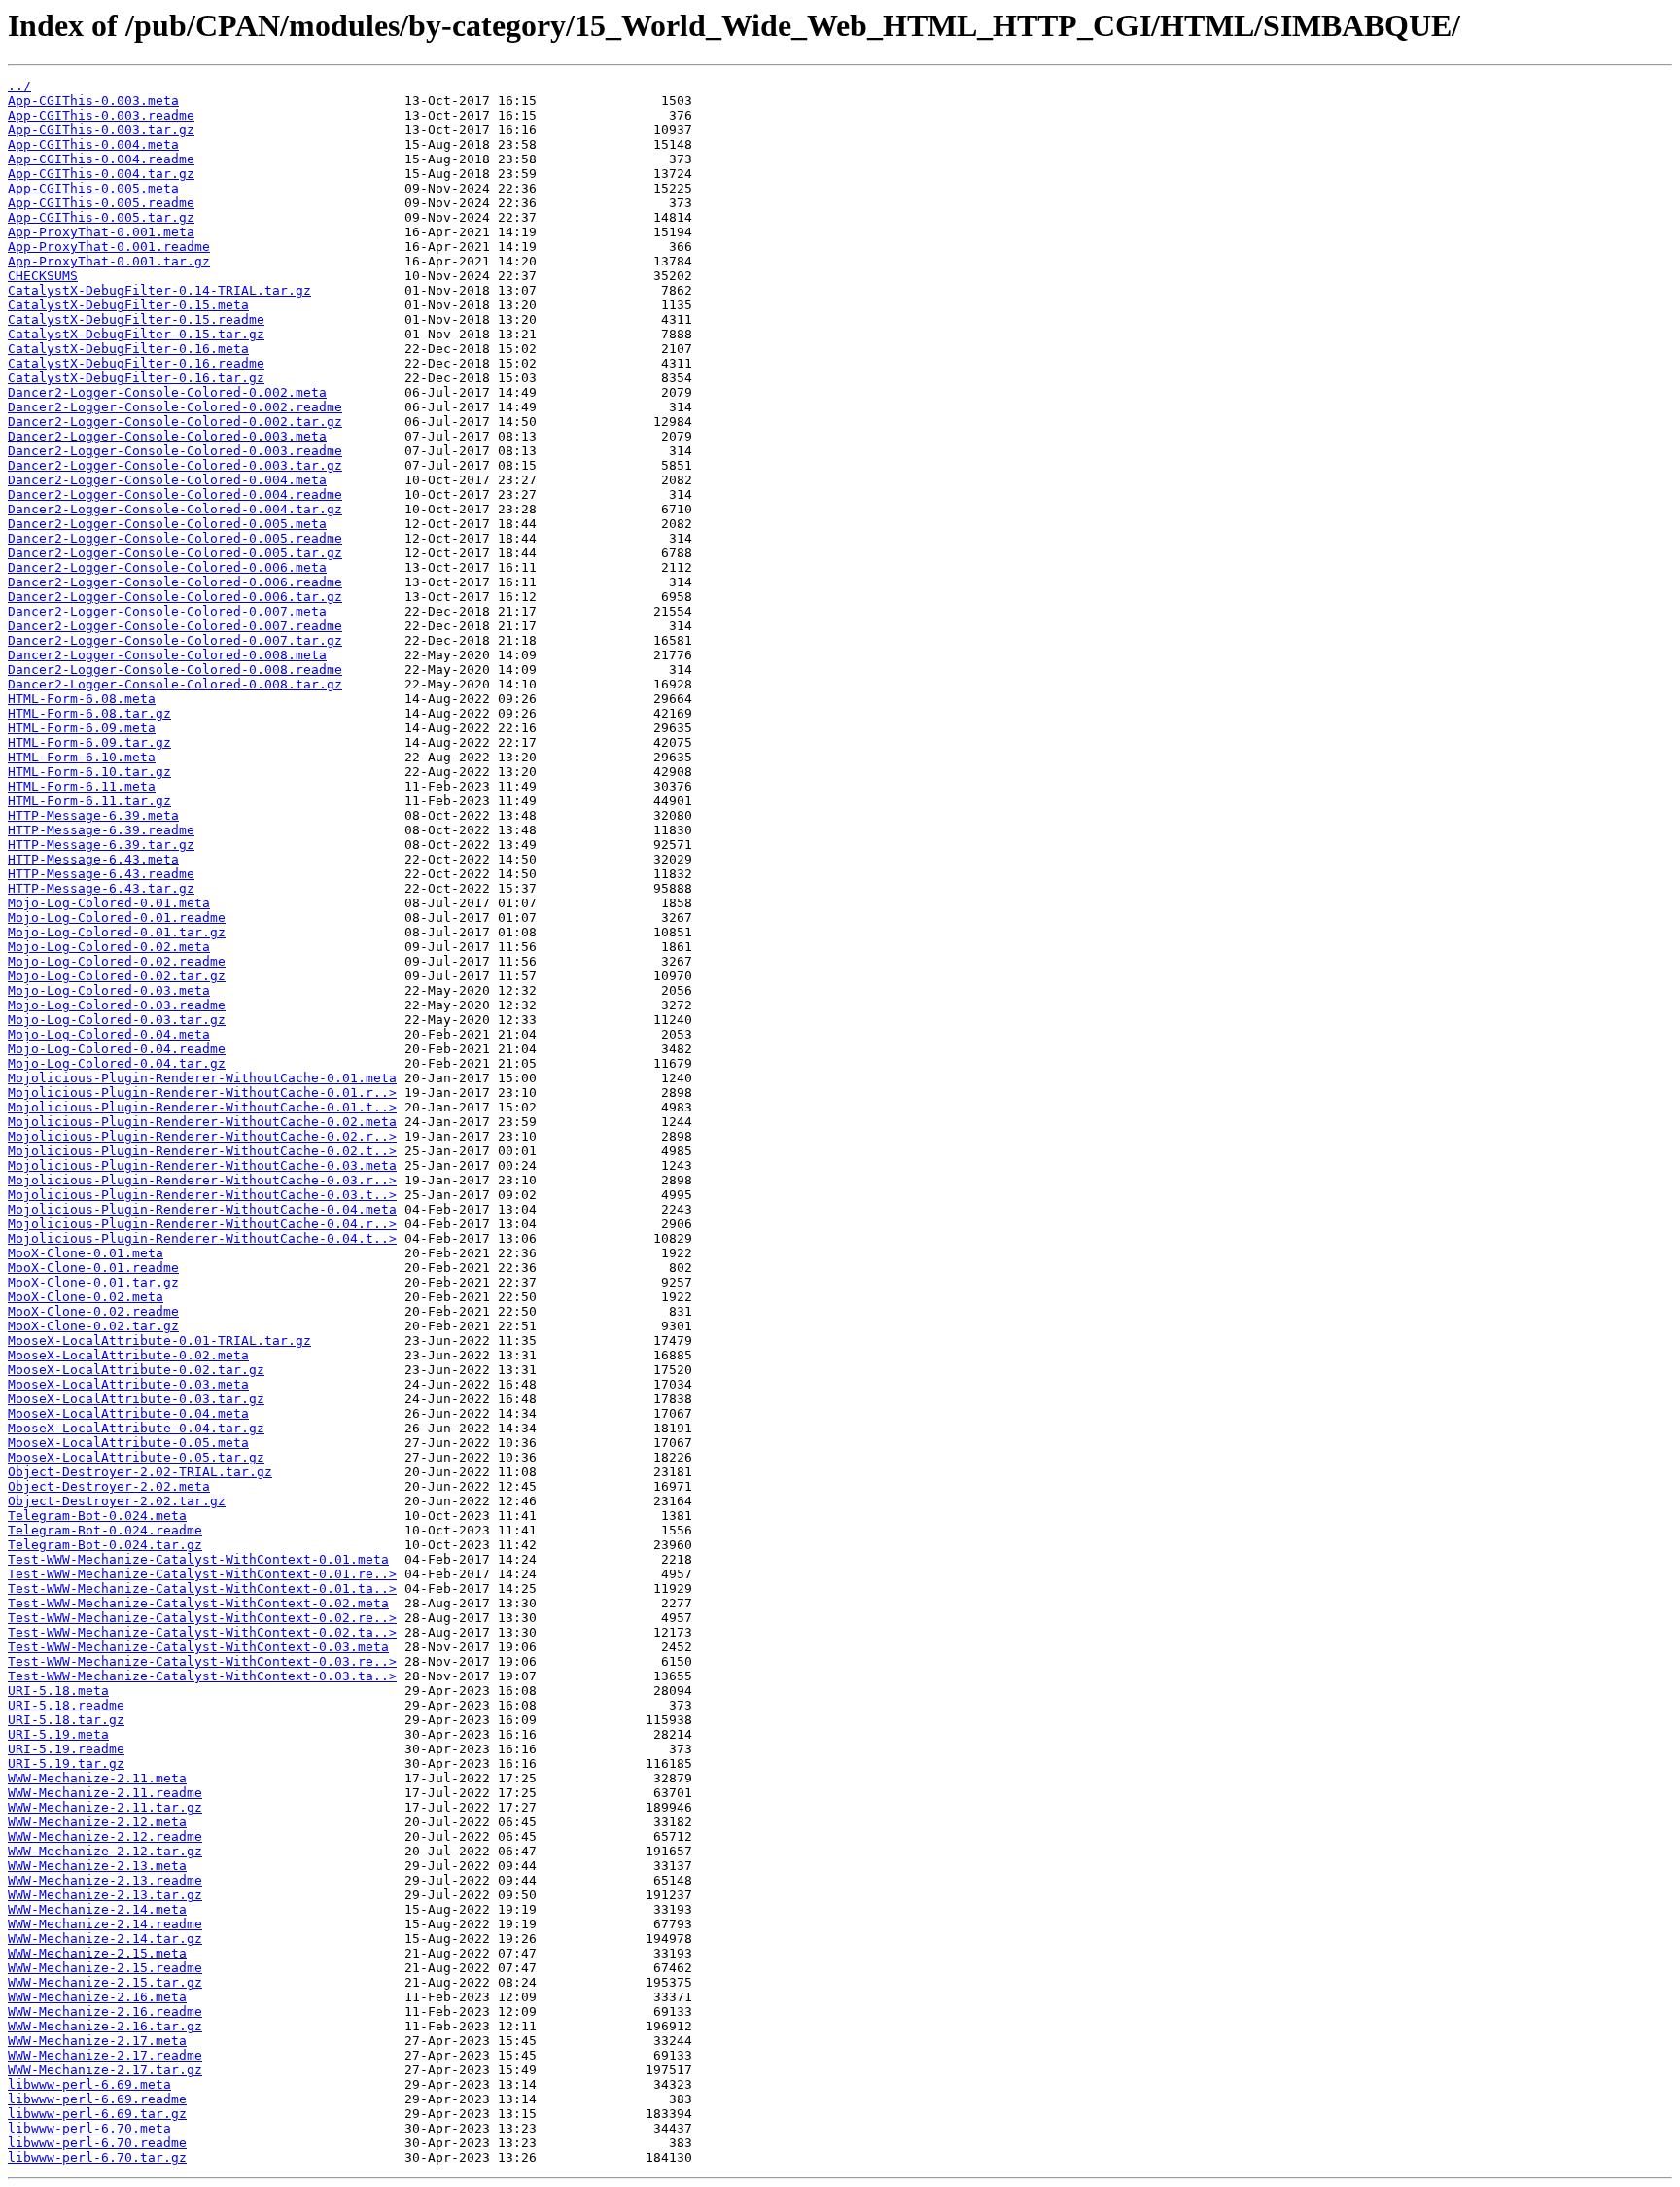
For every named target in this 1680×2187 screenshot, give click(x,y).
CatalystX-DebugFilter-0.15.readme (136, 319)
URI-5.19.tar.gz (66, 1764)
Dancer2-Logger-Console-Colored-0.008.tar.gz (175, 684)
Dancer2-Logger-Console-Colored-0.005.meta (167, 524)
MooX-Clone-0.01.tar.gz (93, 1282)
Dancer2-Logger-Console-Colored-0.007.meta (167, 611)
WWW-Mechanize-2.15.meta (97, 1953)
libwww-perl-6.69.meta (89, 2084)
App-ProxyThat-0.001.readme (109, 247)
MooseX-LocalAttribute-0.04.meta (128, 1413)
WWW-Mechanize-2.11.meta (97, 1778)
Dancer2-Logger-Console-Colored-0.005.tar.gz (175, 553)
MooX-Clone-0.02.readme (93, 1311)
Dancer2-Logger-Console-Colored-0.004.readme (175, 494)
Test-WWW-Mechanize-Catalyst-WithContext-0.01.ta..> (202, 1588)
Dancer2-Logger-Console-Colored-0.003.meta (167, 436)
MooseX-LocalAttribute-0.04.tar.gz (136, 1428)
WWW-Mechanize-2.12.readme (105, 1836)
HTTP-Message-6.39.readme (101, 830)
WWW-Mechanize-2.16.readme (105, 2011)
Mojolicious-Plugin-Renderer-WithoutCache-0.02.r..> (202, 1136)
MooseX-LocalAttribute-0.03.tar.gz (136, 1399)
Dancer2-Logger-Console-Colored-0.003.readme (175, 451)
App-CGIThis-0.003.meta (93, 101)
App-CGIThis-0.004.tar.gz (101, 174)
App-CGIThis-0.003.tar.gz (101, 130)
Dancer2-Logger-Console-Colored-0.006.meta (167, 567)
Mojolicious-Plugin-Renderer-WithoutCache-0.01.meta (202, 1078)
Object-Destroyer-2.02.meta (109, 1486)
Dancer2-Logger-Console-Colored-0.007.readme (175, 626)
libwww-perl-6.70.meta (89, 2128)
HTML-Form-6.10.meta (82, 757)
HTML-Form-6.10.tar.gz (89, 772)
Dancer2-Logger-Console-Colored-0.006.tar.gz (175, 597)
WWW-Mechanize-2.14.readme (105, 1924)
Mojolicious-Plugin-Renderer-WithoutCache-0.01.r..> (202, 1093)
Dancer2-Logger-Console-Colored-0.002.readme (175, 407)
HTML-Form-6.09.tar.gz (89, 742)
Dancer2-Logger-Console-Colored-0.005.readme (175, 538)
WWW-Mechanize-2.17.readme (105, 2055)
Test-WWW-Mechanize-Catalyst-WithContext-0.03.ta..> (202, 1676)
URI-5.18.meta (58, 1691)
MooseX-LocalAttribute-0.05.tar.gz (136, 1457)
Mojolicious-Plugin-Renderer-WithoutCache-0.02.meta (202, 1122)
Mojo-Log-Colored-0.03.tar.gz (117, 1020)
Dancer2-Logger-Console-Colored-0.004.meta (167, 480)
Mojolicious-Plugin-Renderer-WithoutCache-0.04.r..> (202, 1224)
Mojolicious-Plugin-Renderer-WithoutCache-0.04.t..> (202, 1238)
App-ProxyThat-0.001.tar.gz (109, 261)
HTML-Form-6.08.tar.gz (89, 713)
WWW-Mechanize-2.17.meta (97, 2041)
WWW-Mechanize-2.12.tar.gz (105, 1851)
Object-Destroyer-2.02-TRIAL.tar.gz (140, 1472)
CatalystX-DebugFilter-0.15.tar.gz (136, 334)
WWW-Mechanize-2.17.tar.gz (105, 2070)
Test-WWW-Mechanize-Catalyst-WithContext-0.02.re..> (202, 1618)
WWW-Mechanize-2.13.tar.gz (105, 1895)
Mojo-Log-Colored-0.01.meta (109, 903)
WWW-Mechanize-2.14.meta (97, 1909)
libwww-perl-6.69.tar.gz (97, 2114)
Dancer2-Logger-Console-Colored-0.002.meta (167, 392)
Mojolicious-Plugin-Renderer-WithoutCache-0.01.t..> (202, 1107)
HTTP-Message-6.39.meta (93, 815)
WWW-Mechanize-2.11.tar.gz (105, 1807)
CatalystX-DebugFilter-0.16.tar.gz (136, 378)
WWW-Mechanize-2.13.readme (105, 1880)
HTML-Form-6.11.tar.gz (89, 801)
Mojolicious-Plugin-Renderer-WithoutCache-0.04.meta (202, 1209)
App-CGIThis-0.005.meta (93, 188)
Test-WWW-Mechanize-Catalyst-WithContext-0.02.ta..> (202, 1632)
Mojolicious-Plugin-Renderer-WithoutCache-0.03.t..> (202, 1195)
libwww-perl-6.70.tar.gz (97, 2157)
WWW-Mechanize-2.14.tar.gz (105, 1939)
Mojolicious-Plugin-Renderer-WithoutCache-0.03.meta (202, 1165)
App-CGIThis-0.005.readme (101, 203)
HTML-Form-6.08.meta (82, 699)
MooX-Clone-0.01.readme (93, 1268)
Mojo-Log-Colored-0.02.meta (109, 947)
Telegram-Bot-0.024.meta (97, 1516)
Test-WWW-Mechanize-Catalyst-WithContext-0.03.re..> (202, 1661)
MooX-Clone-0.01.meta (86, 1253)
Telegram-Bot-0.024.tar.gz (105, 1545)
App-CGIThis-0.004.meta (93, 144)
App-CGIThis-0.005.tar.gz (101, 217)
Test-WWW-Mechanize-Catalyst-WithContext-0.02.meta (198, 1603)
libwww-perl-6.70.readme (97, 2143)
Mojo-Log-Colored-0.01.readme (117, 917)
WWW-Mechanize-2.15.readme (105, 1968)
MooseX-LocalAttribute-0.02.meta (128, 1355)
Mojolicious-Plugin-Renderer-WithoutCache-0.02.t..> (202, 1151)
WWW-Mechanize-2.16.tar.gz (105, 2026)
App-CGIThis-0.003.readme (101, 115)
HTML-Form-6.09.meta (82, 728)
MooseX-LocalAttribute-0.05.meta (128, 1443)
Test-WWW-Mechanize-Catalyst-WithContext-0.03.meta (198, 1647)
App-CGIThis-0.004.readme (101, 159)
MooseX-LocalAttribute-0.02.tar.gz (136, 1370)
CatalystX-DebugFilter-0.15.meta (128, 305)
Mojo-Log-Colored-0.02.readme (117, 961)
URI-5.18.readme (66, 1705)
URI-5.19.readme (66, 1749)
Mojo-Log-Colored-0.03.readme (117, 1005)
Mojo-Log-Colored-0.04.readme (117, 1049)
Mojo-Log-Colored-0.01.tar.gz (117, 932)
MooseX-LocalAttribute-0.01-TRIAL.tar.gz (159, 1340)
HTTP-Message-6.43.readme (101, 874)
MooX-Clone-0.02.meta (86, 1297)
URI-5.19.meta (58, 1734)
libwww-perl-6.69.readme (97, 2099)
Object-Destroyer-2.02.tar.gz (117, 1501)
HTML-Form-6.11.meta (82, 786)
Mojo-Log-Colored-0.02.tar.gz (117, 976)
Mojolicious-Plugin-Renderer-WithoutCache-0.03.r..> (202, 1180)
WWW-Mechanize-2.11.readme (105, 1793)
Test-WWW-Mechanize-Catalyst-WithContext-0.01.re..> (202, 1574)
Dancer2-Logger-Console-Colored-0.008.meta (167, 655)
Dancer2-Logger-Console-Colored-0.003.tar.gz (175, 465)
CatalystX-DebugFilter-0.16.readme (136, 363)
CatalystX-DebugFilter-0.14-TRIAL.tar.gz (159, 290)
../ (19, 86)
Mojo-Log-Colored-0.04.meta (109, 1034)
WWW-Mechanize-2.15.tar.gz (105, 1982)
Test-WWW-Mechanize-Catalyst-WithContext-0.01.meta (198, 1559)
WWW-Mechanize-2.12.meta (97, 1822)
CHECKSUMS (43, 276)
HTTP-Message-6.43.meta (93, 859)
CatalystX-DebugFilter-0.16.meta (128, 349)
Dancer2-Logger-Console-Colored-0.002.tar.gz (175, 422)
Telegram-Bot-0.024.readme (105, 1530)
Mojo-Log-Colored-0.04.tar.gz (117, 1063)
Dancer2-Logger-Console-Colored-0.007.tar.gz (175, 640)
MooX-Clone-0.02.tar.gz (93, 1326)
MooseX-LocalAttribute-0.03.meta (128, 1384)
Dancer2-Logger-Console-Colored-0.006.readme (175, 582)
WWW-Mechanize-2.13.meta (97, 1866)
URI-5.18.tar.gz (66, 1720)
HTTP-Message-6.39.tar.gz (101, 845)
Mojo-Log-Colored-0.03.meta (109, 990)
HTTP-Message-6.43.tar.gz (101, 888)
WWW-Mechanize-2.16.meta (97, 1997)
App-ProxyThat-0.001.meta (101, 232)
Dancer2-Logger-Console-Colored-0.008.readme (175, 670)
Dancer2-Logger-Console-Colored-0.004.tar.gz (175, 509)
